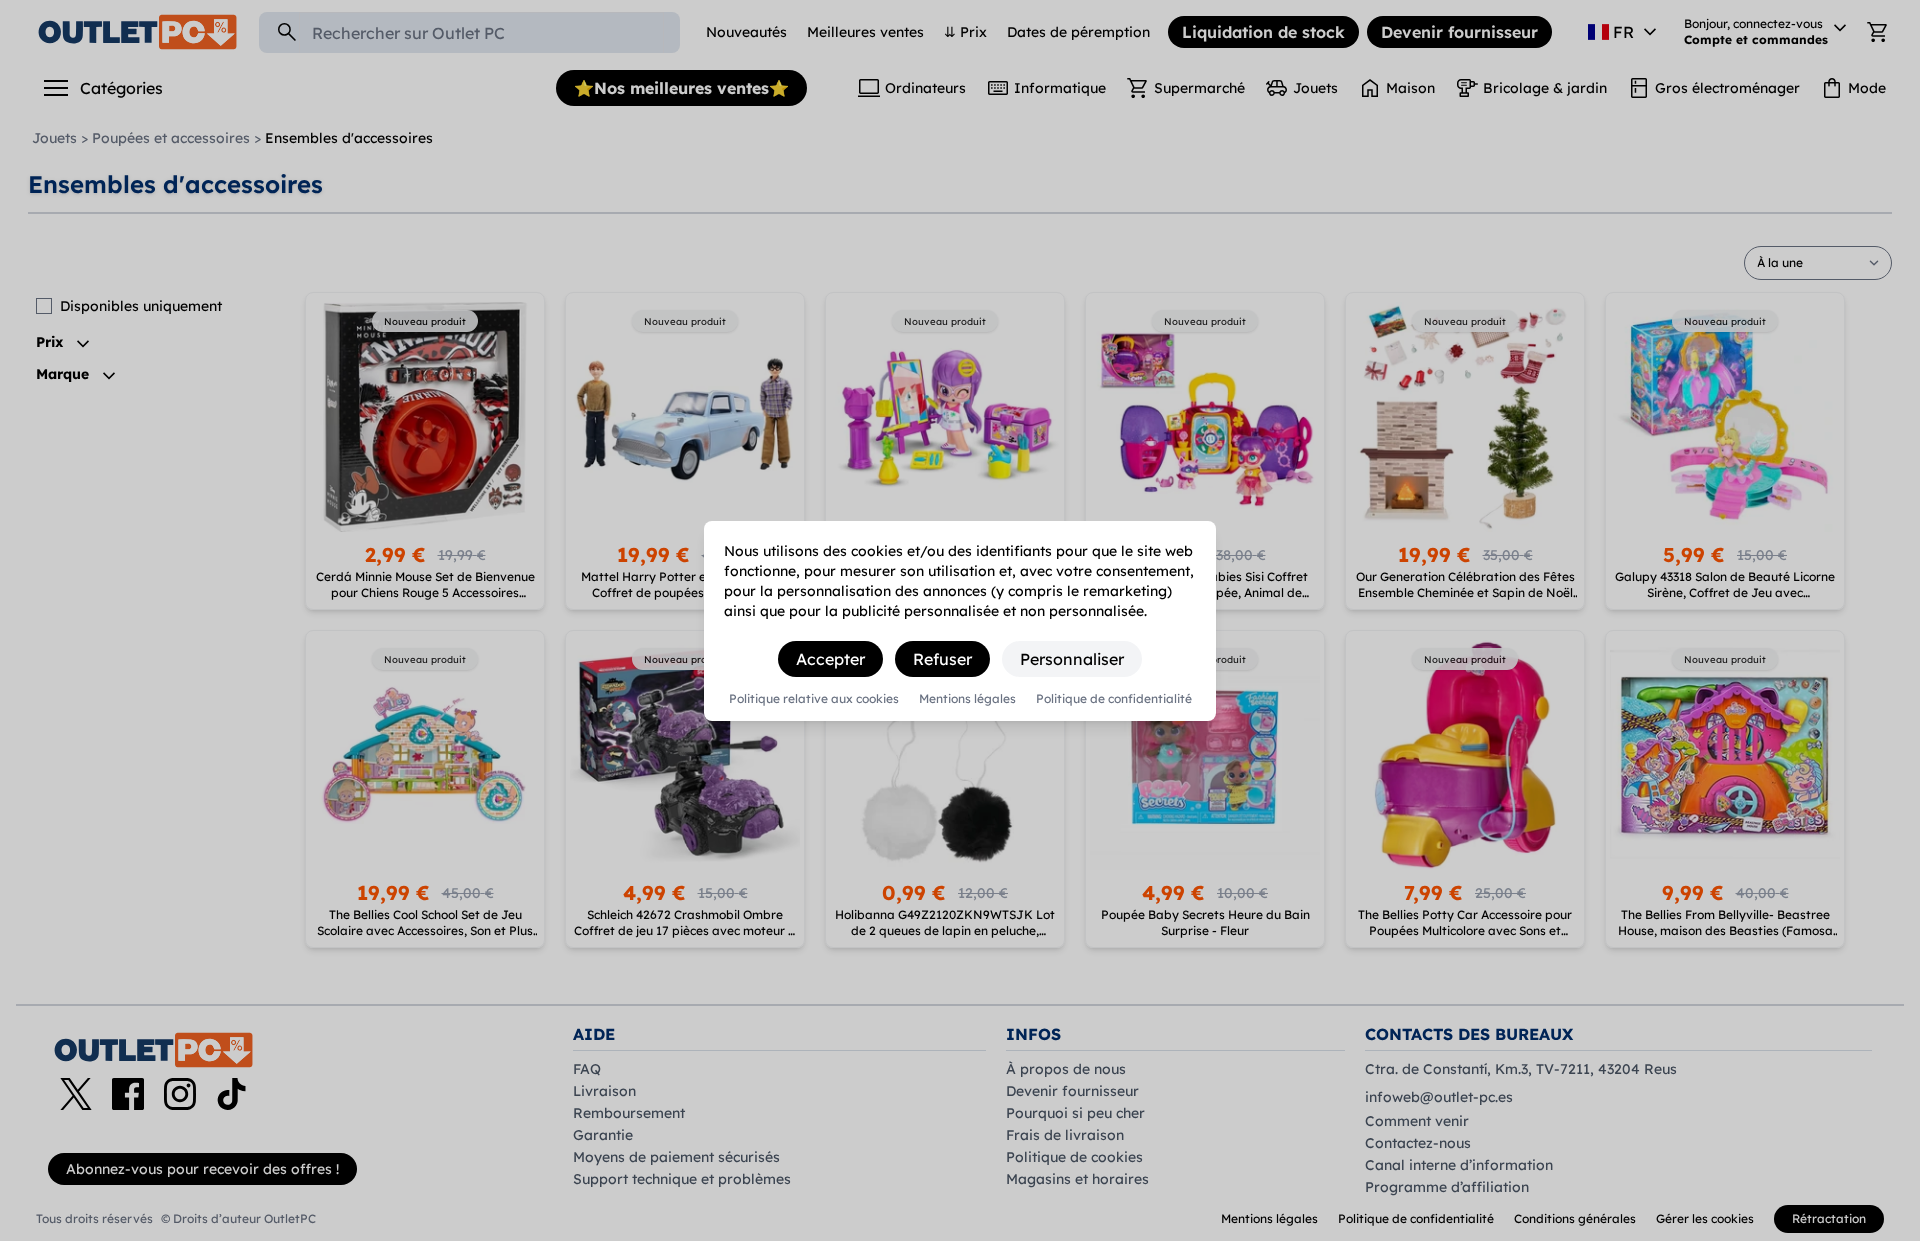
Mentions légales (967, 699)
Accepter (830, 659)
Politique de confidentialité (1114, 699)
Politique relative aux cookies (814, 699)
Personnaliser (1072, 659)
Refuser (942, 659)
